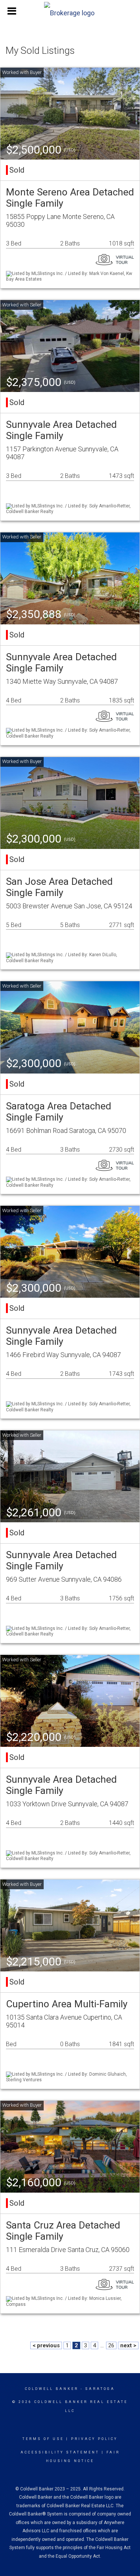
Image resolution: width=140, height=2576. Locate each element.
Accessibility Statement (60, 2452)
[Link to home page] (70, 11)
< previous (46, 2345)
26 (111, 2345)
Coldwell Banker (52, 2389)
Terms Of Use (43, 2439)
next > (128, 2345)
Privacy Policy (94, 2439)
